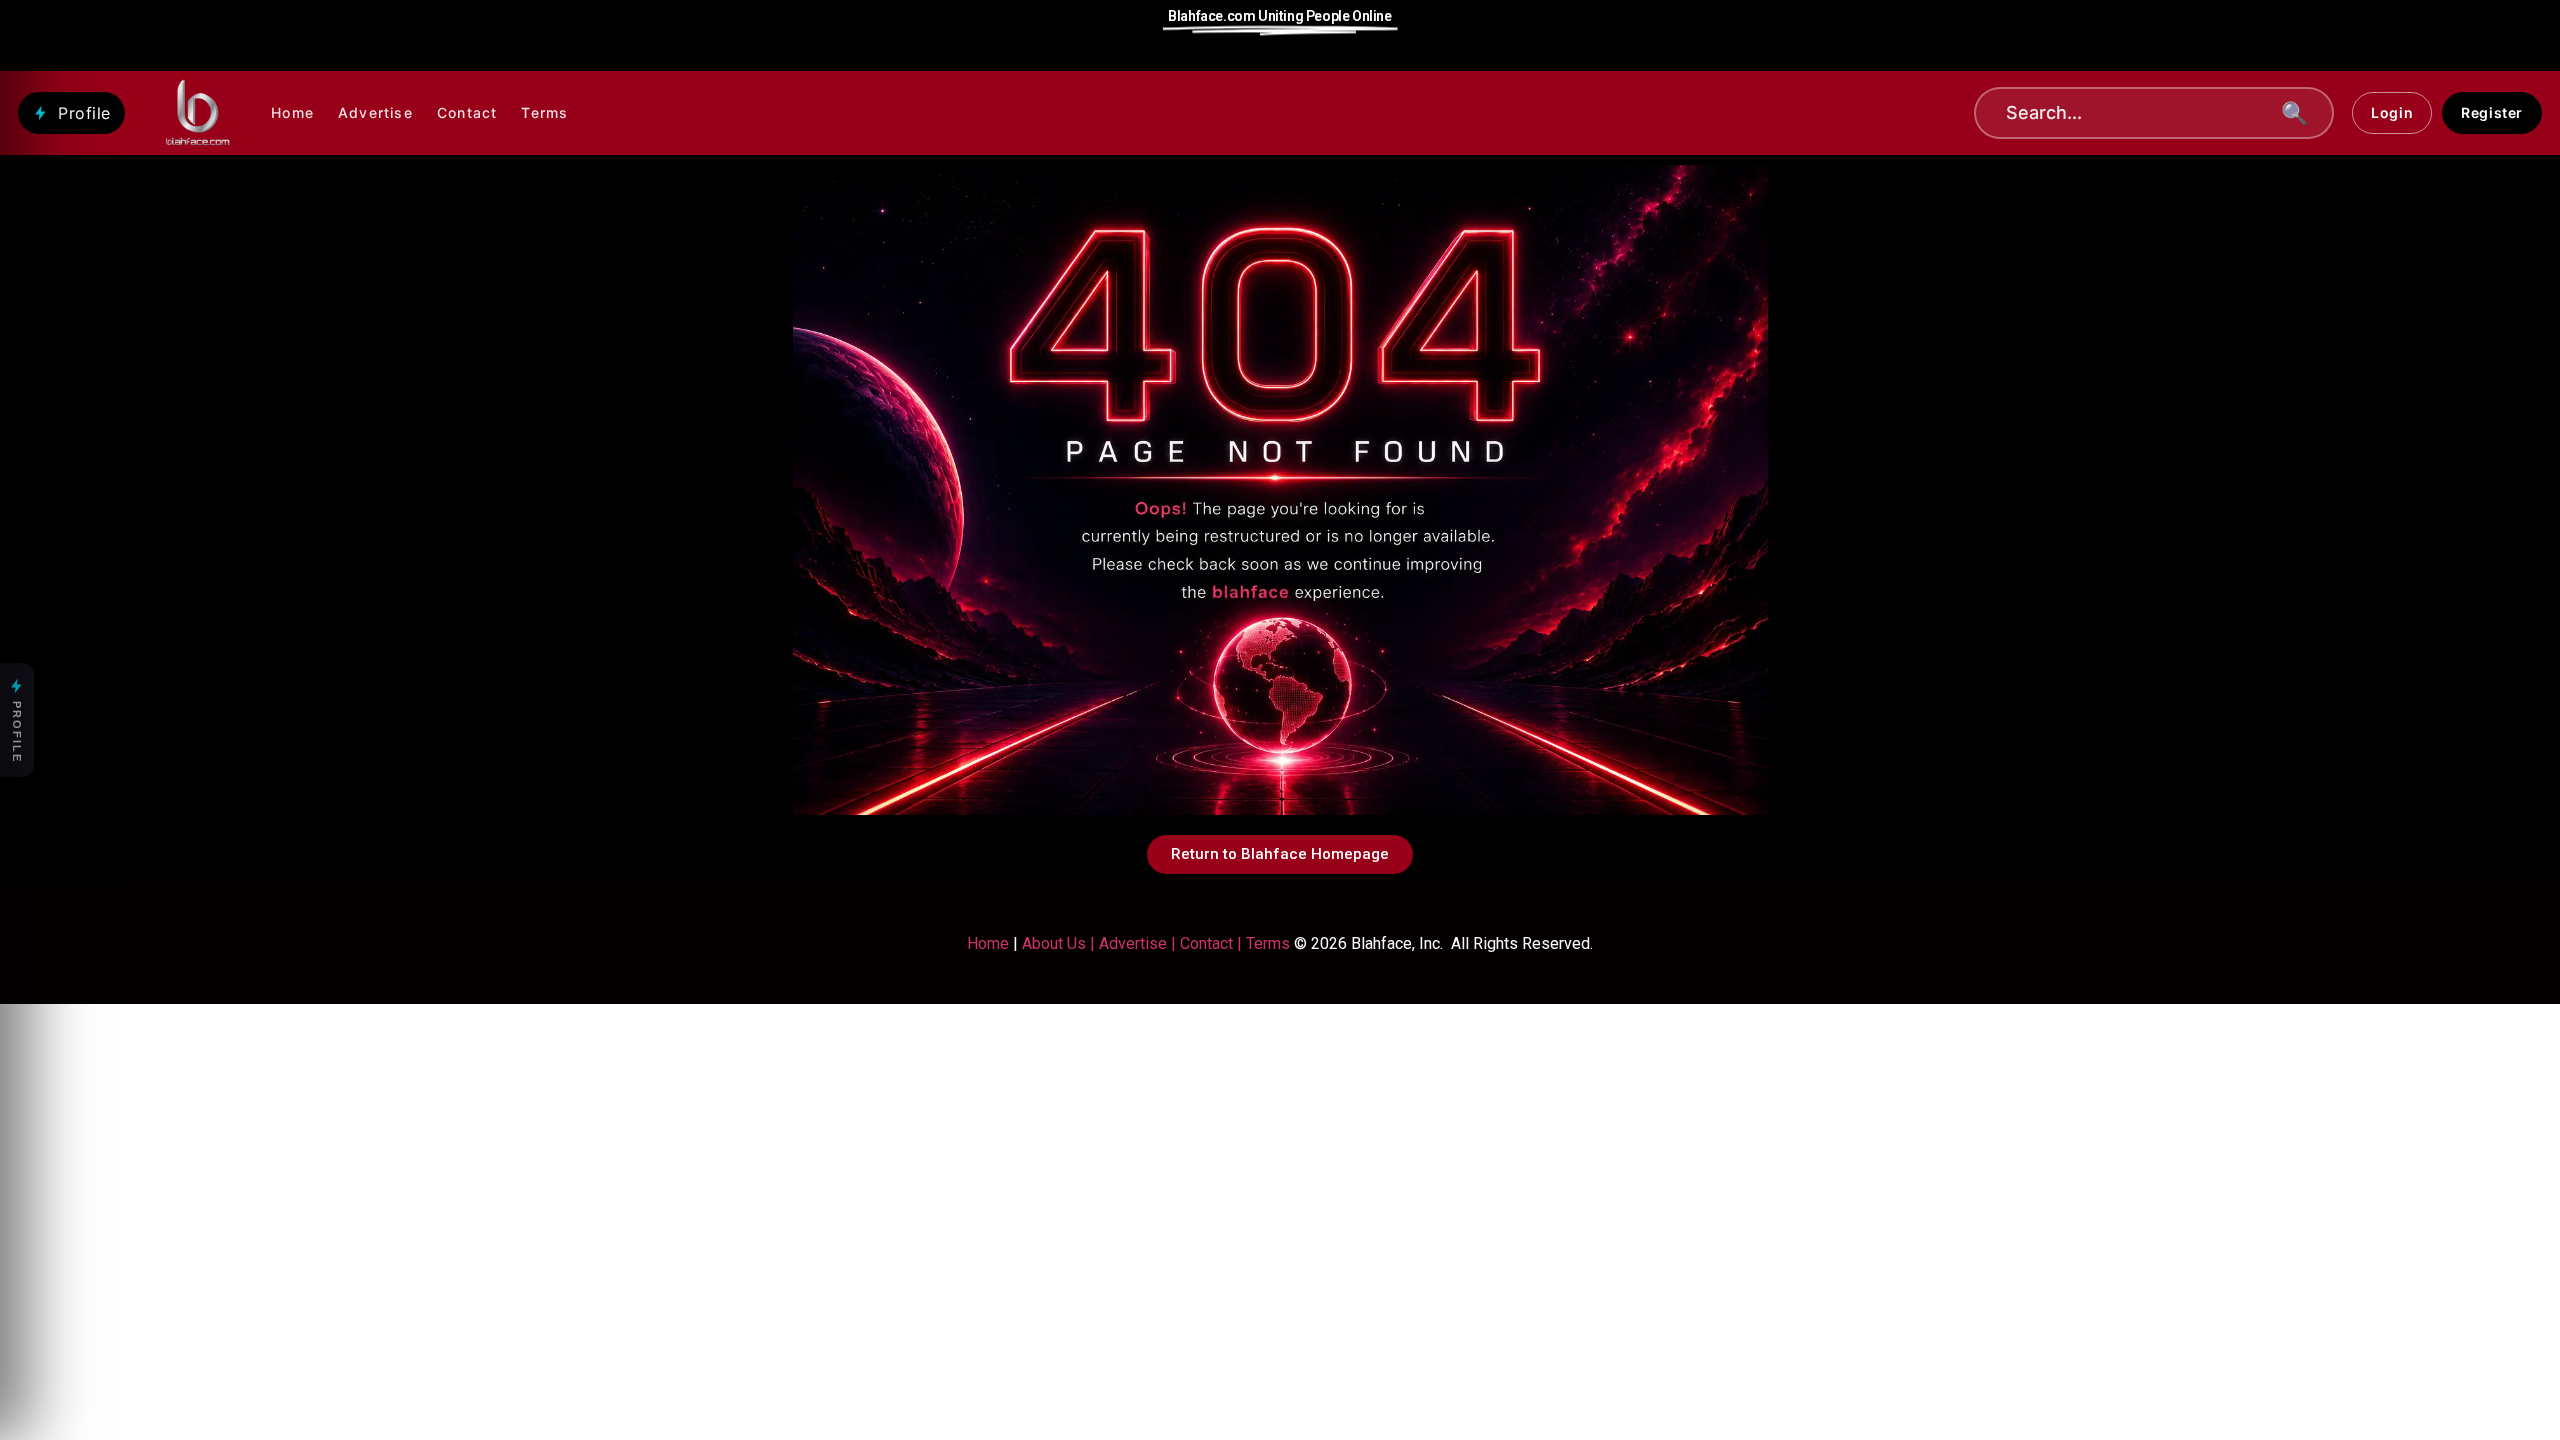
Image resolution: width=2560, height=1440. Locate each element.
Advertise (375, 112)
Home (292, 112)
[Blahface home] (198, 113)
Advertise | (1139, 943)
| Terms (1261, 943)
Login (2392, 112)
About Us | (1060, 943)
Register (2492, 112)
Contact (467, 112)
